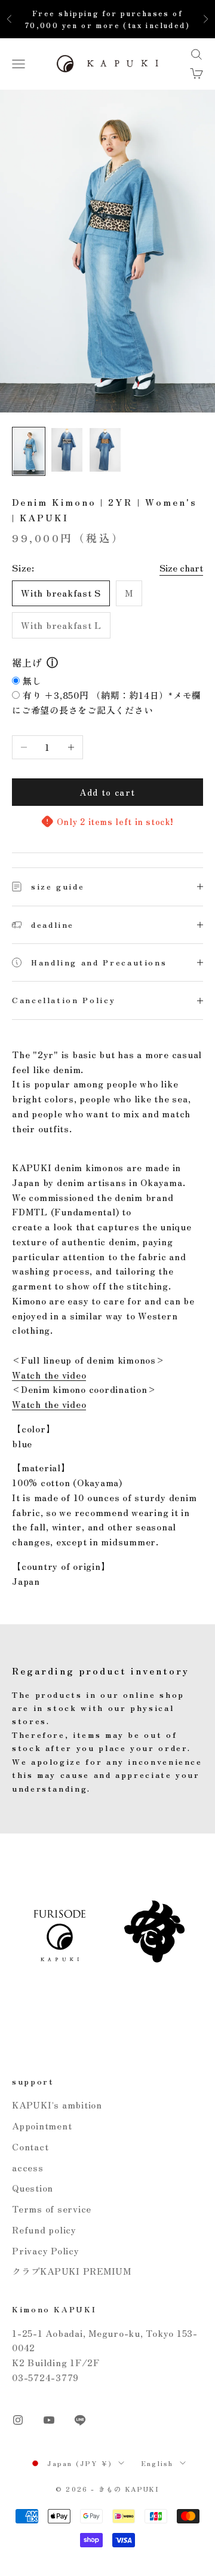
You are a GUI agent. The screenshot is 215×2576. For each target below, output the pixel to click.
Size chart (181, 568)
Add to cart (107, 792)
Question (33, 2188)
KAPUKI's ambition (57, 2105)
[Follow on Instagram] (18, 2420)
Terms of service (52, 2209)
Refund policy (44, 2230)
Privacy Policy (46, 2250)
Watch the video (49, 1375)
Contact (30, 2146)
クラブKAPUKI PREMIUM (72, 2271)
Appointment (42, 2126)
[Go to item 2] (67, 450)
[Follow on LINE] (80, 2420)
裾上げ (27, 662)
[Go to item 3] (105, 450)
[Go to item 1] (29, 451)
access (28, 2167)
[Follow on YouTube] (49, 2420)
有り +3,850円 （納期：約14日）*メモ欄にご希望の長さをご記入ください (107, 702)
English (157, 2463)
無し (32, 681)
